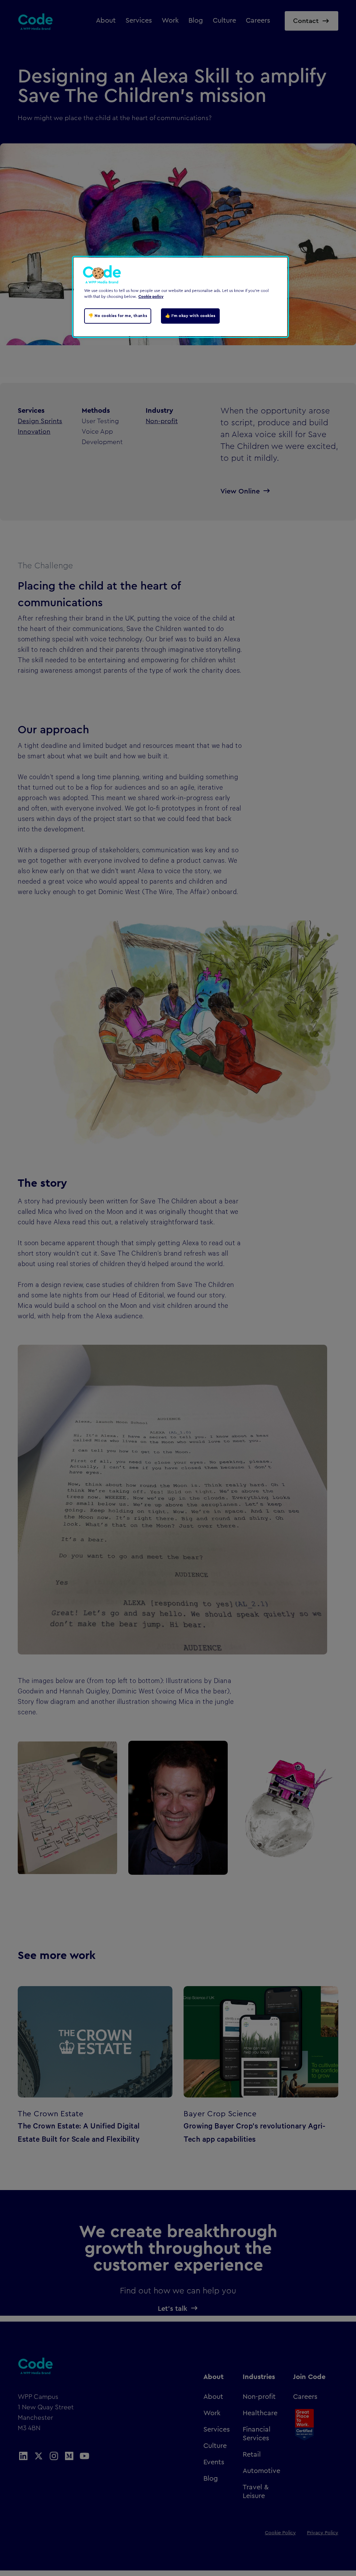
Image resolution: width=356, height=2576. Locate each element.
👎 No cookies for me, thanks (118, 316)
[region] (180, 297)
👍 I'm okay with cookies (190, 316)
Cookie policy (151, 297)
